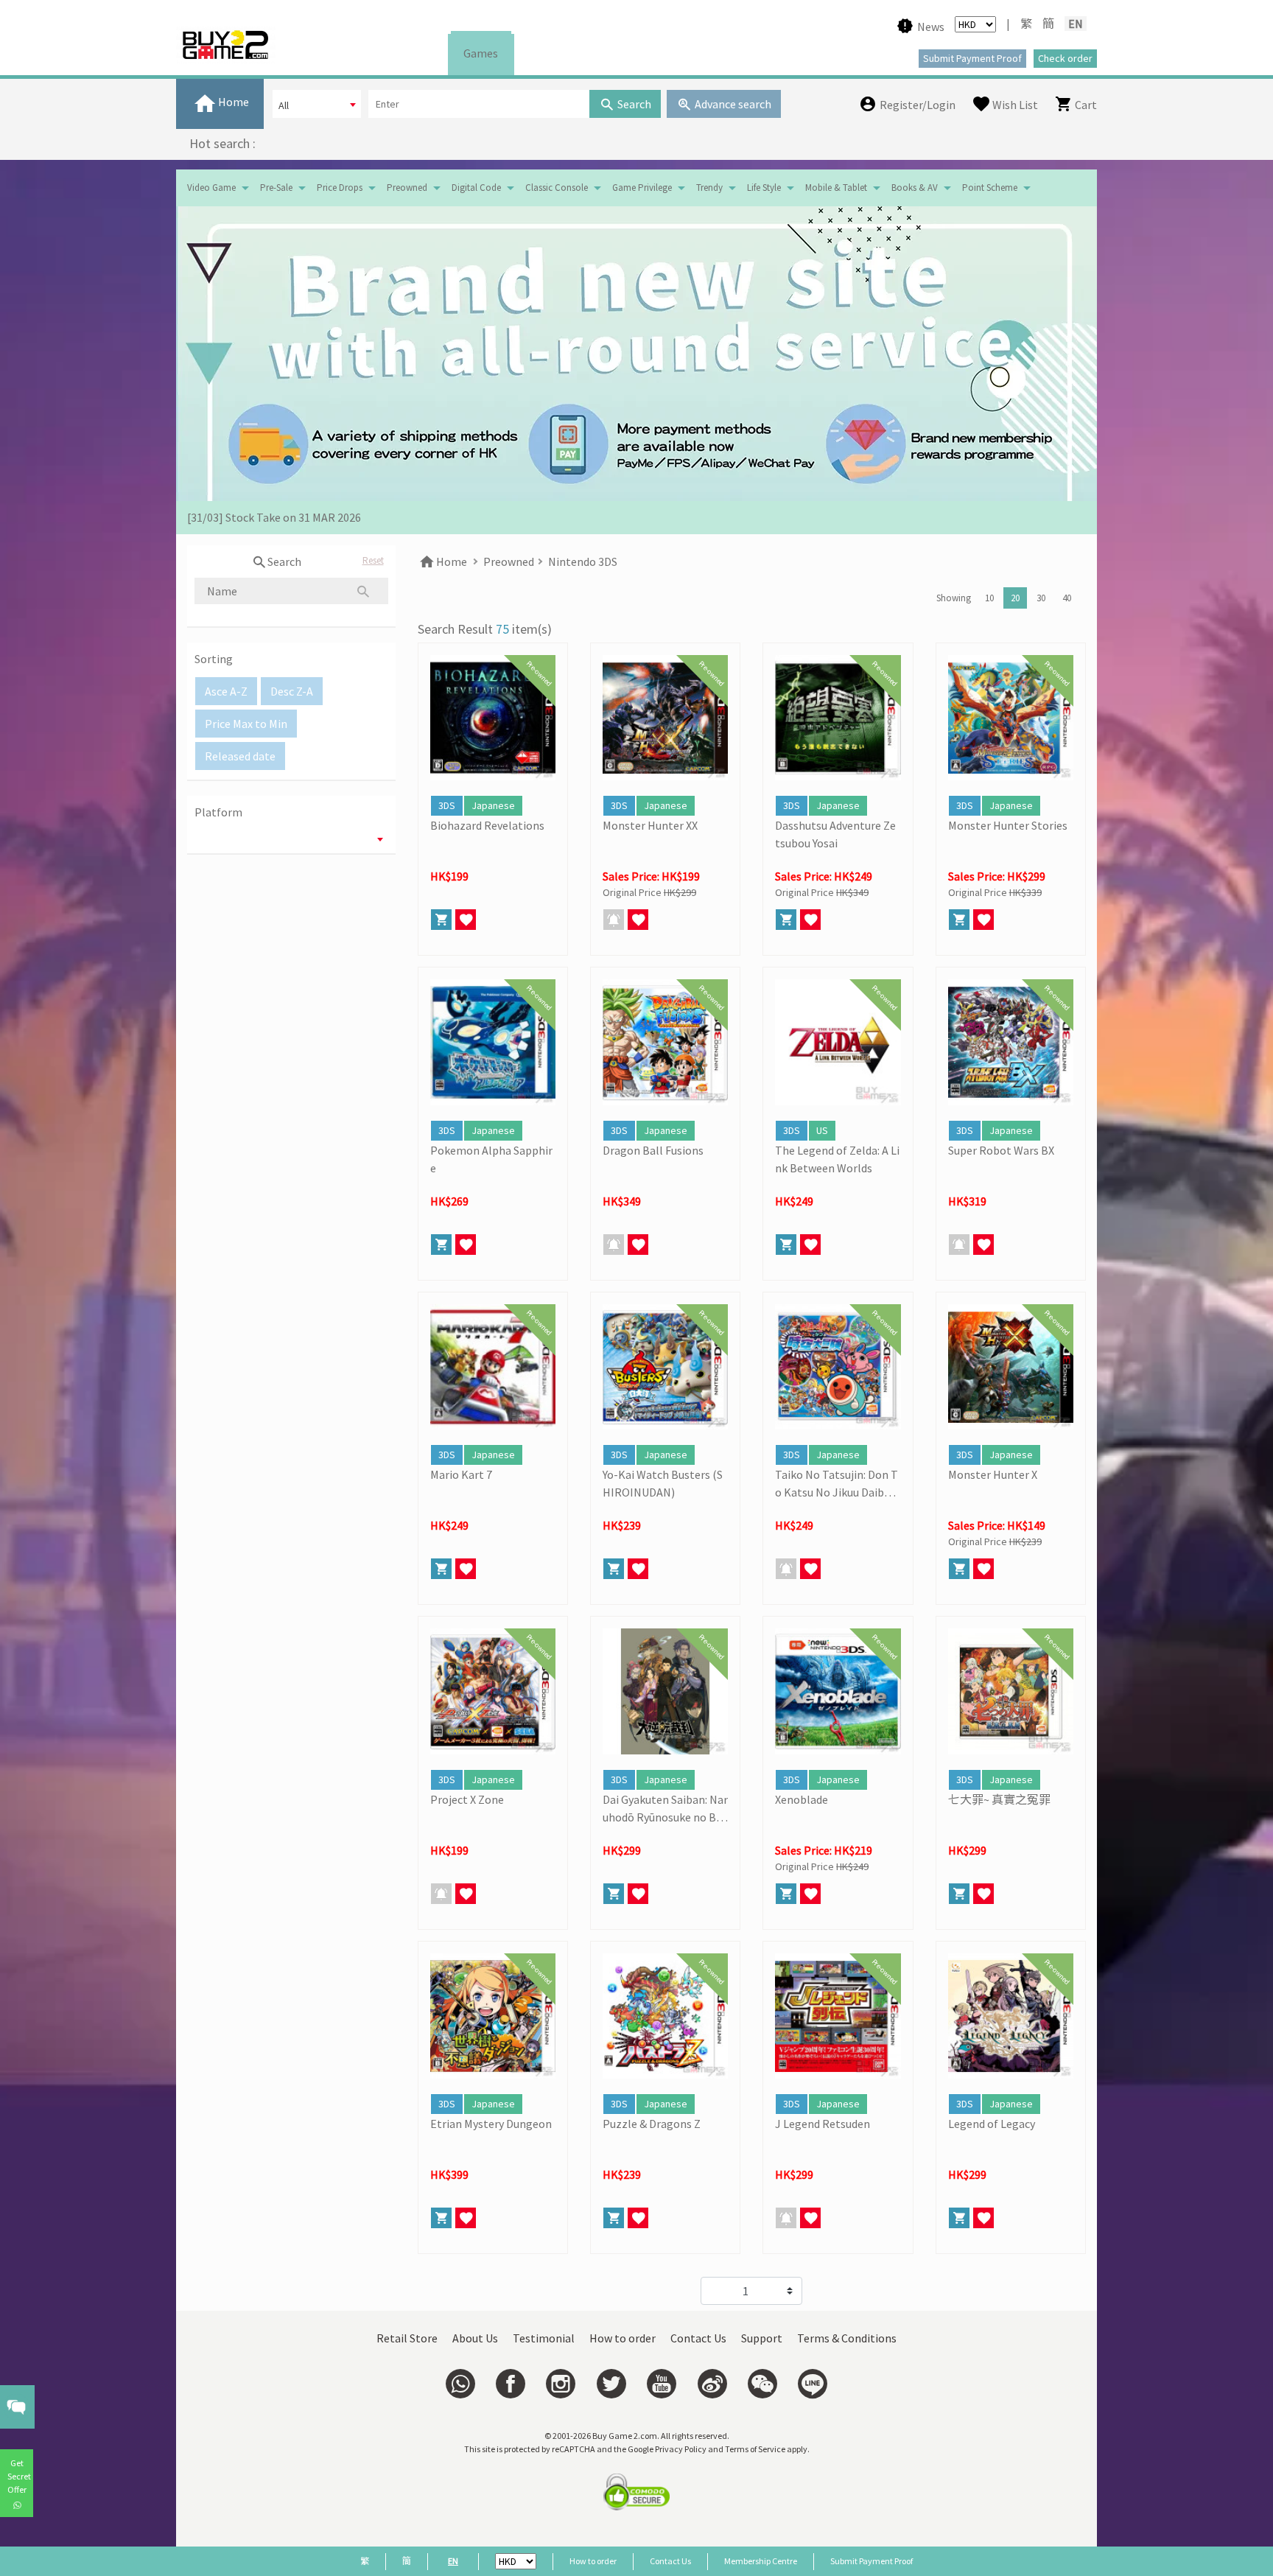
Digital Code (476, 188)
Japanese (493, 805)
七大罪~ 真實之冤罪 (999, 1799)
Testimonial (544, 2338)
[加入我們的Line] (813, 2384)
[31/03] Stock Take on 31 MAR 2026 (274, 517)
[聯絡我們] (460, 2384)
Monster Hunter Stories (1008, 825)
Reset (373, 560)
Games (481, 53)
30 (1041, 598)
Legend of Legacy (992, 2124)
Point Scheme (990, 188)
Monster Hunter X (993, 1474)
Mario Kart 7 (461, 1474)
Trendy (709, 188)
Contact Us (698, 2338)
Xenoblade (802, 1799)
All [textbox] (284, 105)
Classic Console (557, 188)
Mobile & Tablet (836, 188)
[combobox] (317, 104)
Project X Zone (467, 1799)
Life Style (764, 188)
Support (762, 2338)
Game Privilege (642, 188)
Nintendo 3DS (583, 561)
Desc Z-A (292, 691)
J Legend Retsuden (823, 2124)
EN (1076, 24)
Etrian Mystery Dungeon (491, 2124)
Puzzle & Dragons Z (652, 2124)
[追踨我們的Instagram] (561, 2384)
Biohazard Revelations (487, 825)
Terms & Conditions (847, 2338)
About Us (475, 2338)
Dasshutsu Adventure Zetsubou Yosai (835, 834)
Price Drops (340, 188)
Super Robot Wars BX (1001, 1150)
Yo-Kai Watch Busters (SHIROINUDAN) (663, 1483)
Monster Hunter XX (650, 825)
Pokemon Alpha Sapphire (491, 1159)
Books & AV (915, 188)
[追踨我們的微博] (712, 2384)
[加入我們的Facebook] (511, 2384)
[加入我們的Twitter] (611, 2384)
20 (1015, 598)
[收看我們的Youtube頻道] (662, 2384)
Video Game (211, 188)
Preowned (407, 188)
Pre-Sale (276, 188)
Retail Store (407, 2338)
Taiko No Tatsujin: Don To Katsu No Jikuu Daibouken (837, 1484)
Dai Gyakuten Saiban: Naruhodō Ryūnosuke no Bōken (665, 1809)
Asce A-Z (226, 691)
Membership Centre (761, 2561)
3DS (447, 805)
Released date (240, 756)
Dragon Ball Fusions (653, 1150)
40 (1067, 598)
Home (450, 561)
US (822, 1130)
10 (989, 598)
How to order (623, 2338)
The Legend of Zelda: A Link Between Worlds (837, 1159)
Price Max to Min (246, 724)
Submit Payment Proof (872, 2561)
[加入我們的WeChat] (762, 2384)
